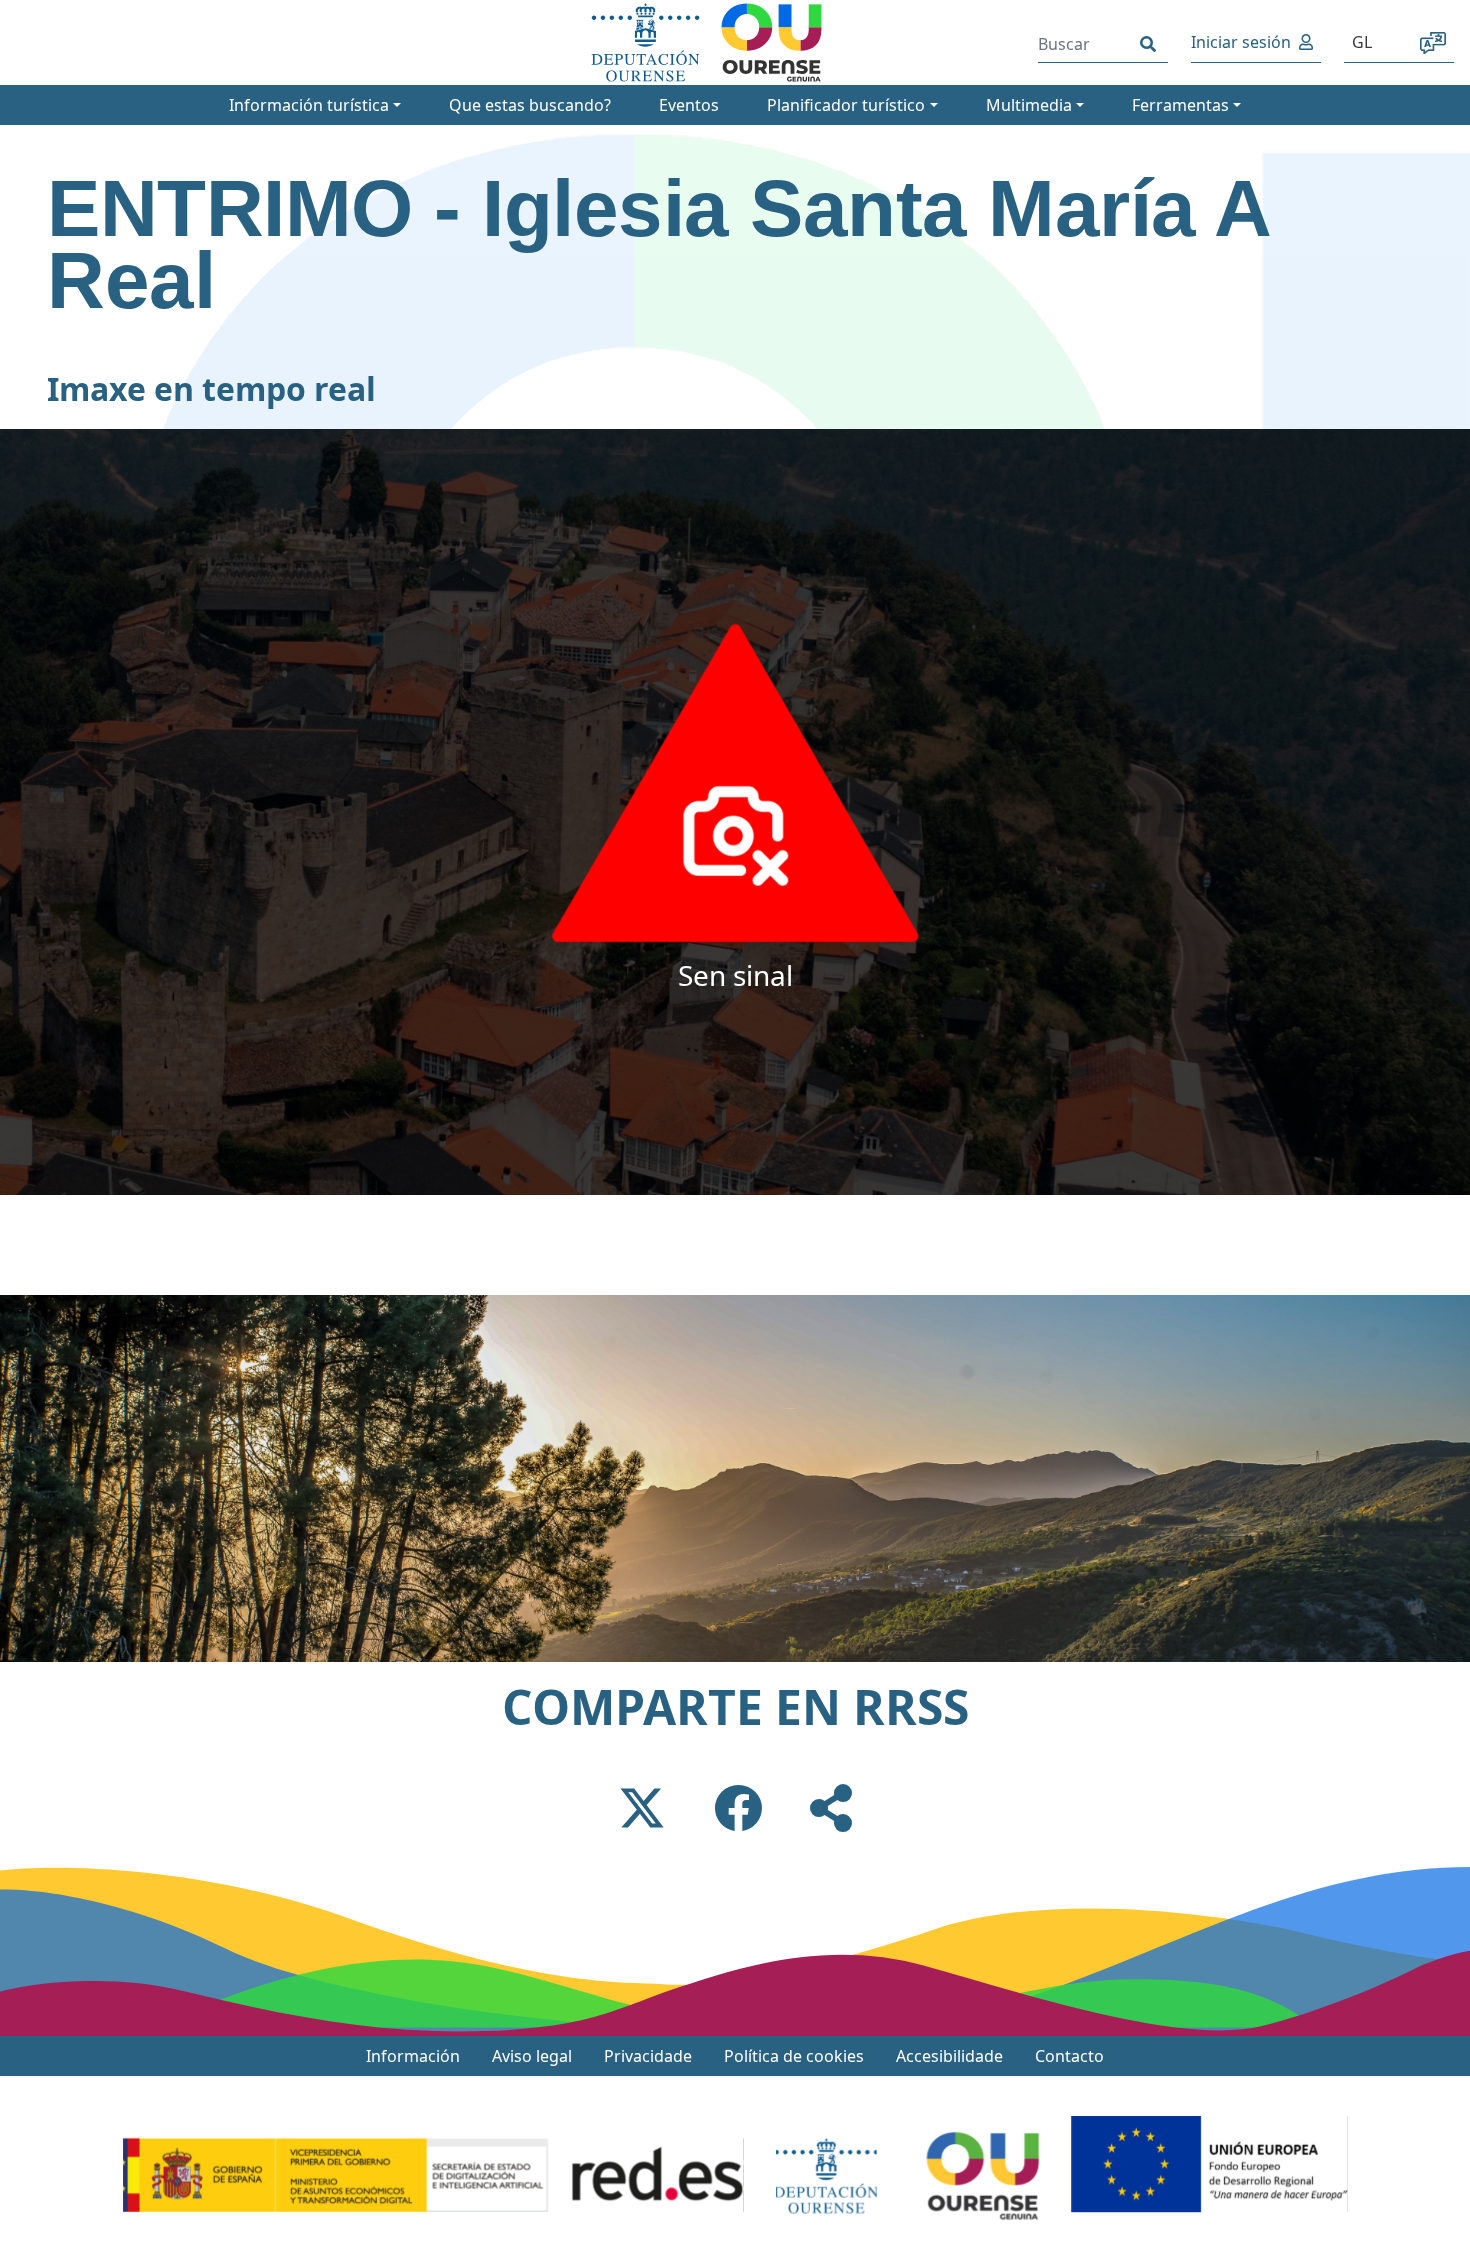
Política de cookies (794, 2056)
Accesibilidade (949, 2056)
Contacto (1069, 2056)
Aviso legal (532, 2056)
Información (413, 2056)
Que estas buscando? (530, 105)
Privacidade (648, 2056)
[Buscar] (1148, 44)
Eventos (689, 105)
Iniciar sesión (1241, 42)
